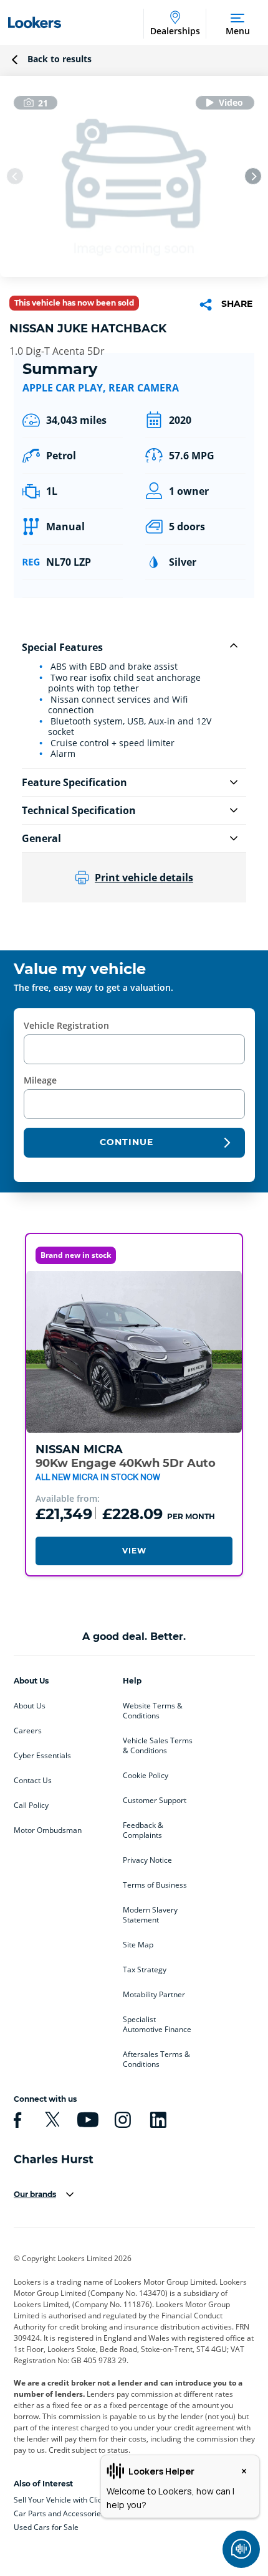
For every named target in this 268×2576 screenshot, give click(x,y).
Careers (28, 1731)
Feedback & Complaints (143, 1830)
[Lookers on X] (50, 2120)
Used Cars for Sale (46, 2527)
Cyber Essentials (42, 1756)
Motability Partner (154, 1995)
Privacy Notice (147, 1860)
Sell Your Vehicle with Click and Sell (74, 2500)
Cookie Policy (146, 1776)
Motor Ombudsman (48, 1830)
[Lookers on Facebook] (16, 2120)
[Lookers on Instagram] (121, 2120)
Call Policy (31, 1806)
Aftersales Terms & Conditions (156, 2059)
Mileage (40, 1080)
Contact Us (33, 1781)
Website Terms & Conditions (153, 1711)
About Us (30, 1706)
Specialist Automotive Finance (157, 2025)
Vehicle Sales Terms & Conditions (158, 1746)
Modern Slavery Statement (150, 1915)
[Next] (253, 176)
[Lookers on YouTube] (86, 2120)
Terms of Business (155, 1885)
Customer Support (155, 1801)
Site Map (138, 1945)
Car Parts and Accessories (59, 2513)
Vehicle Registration (66, 1025)
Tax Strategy (145, 1970)
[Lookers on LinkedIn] (156, 2120)
